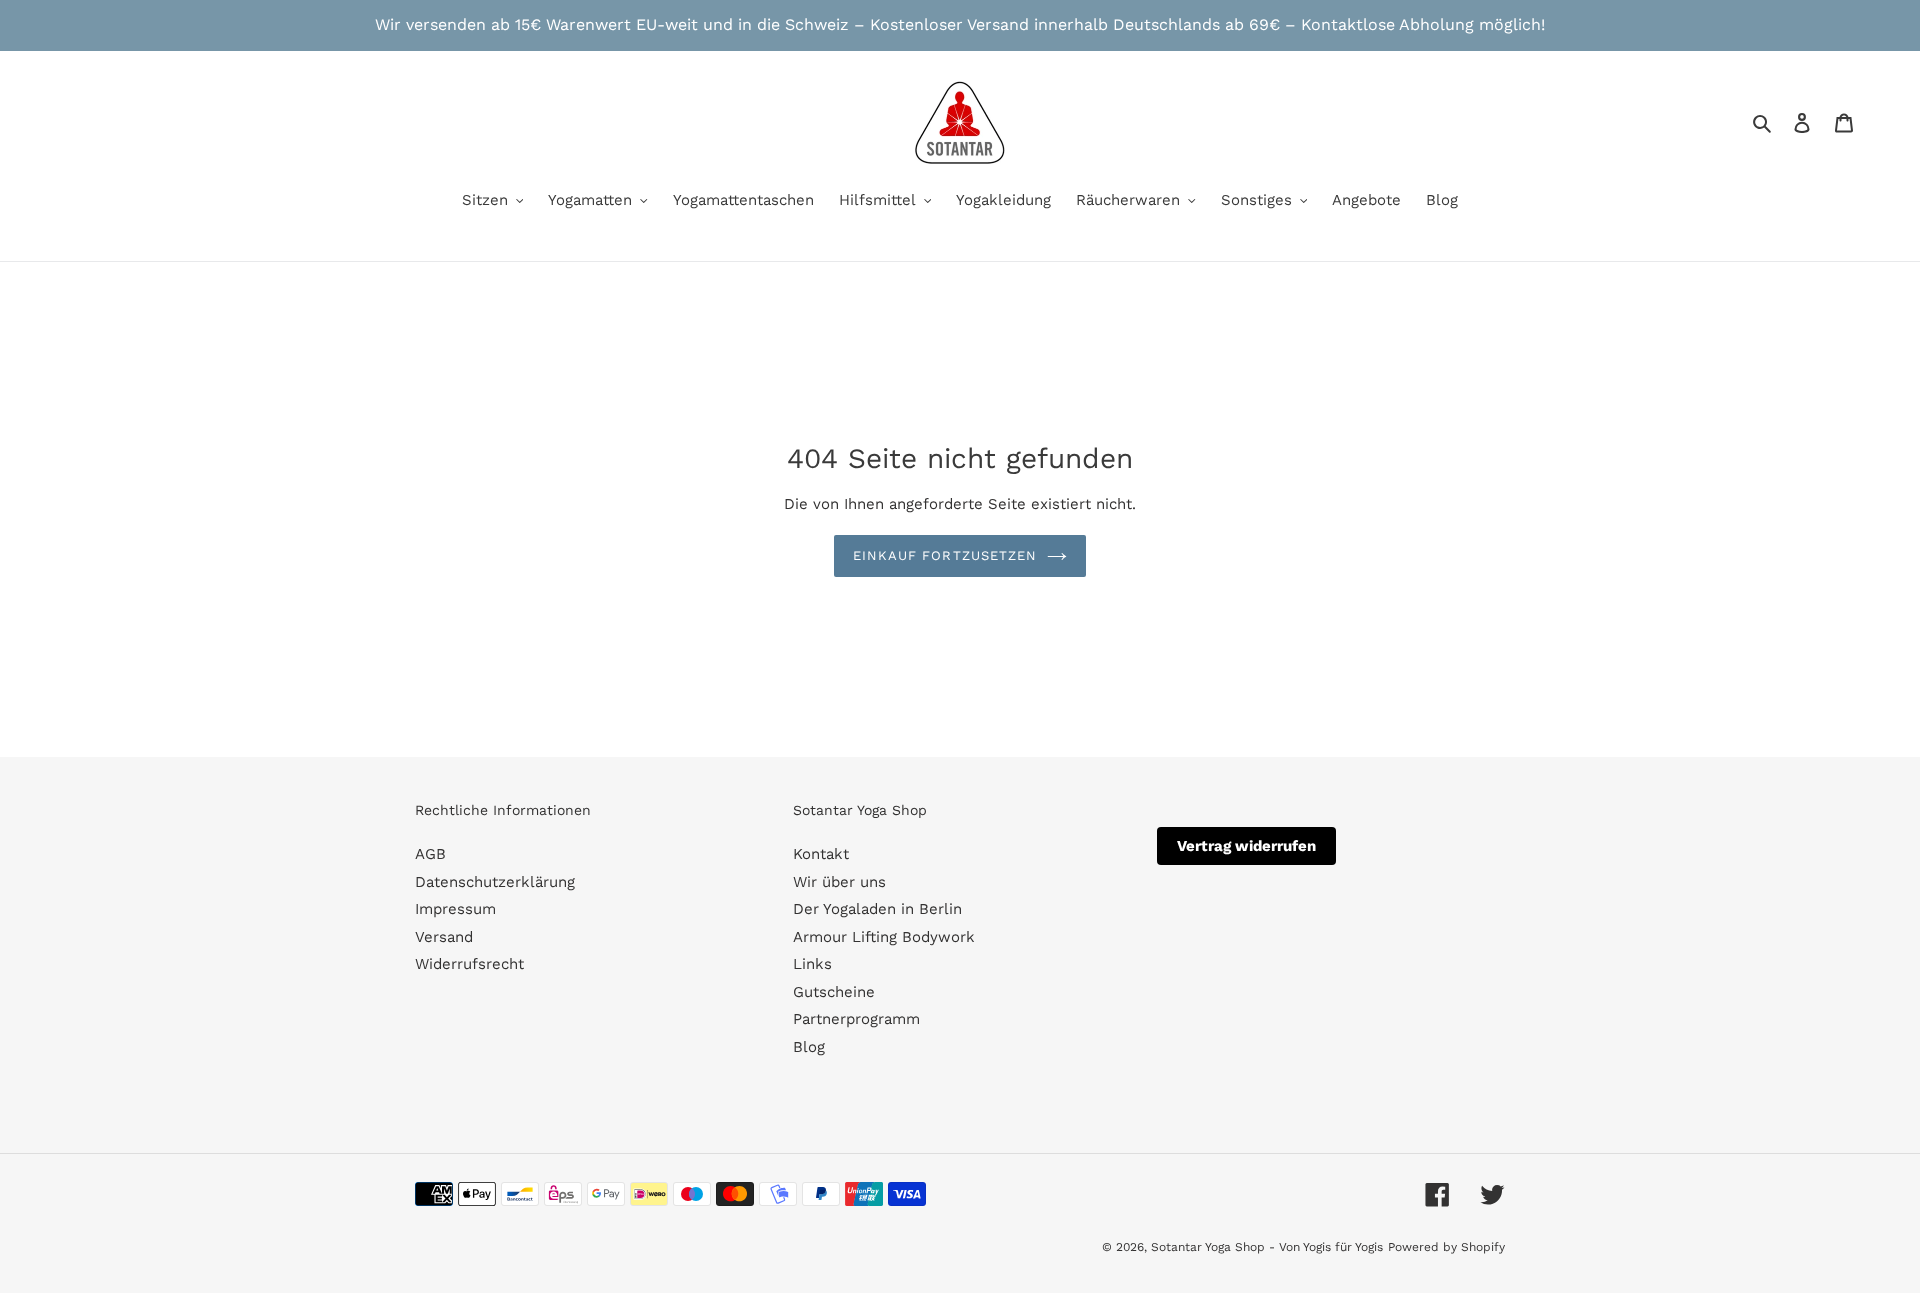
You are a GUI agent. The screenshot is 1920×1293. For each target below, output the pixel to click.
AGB (430, 854)
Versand (444, 937)
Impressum (455, 909)
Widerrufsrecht (469, 964)
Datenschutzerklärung (495, 882)
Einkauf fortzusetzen (945, 555)
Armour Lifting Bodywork (884, 937)
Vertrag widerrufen (1246, 846)
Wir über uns (839, 882)
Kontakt (821, 854)
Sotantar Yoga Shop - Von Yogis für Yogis (1267, 1247)
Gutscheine (834, 992)
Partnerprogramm (856, 1019)
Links (812, 964)
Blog (809, 1047)
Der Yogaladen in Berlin (877, 909)
